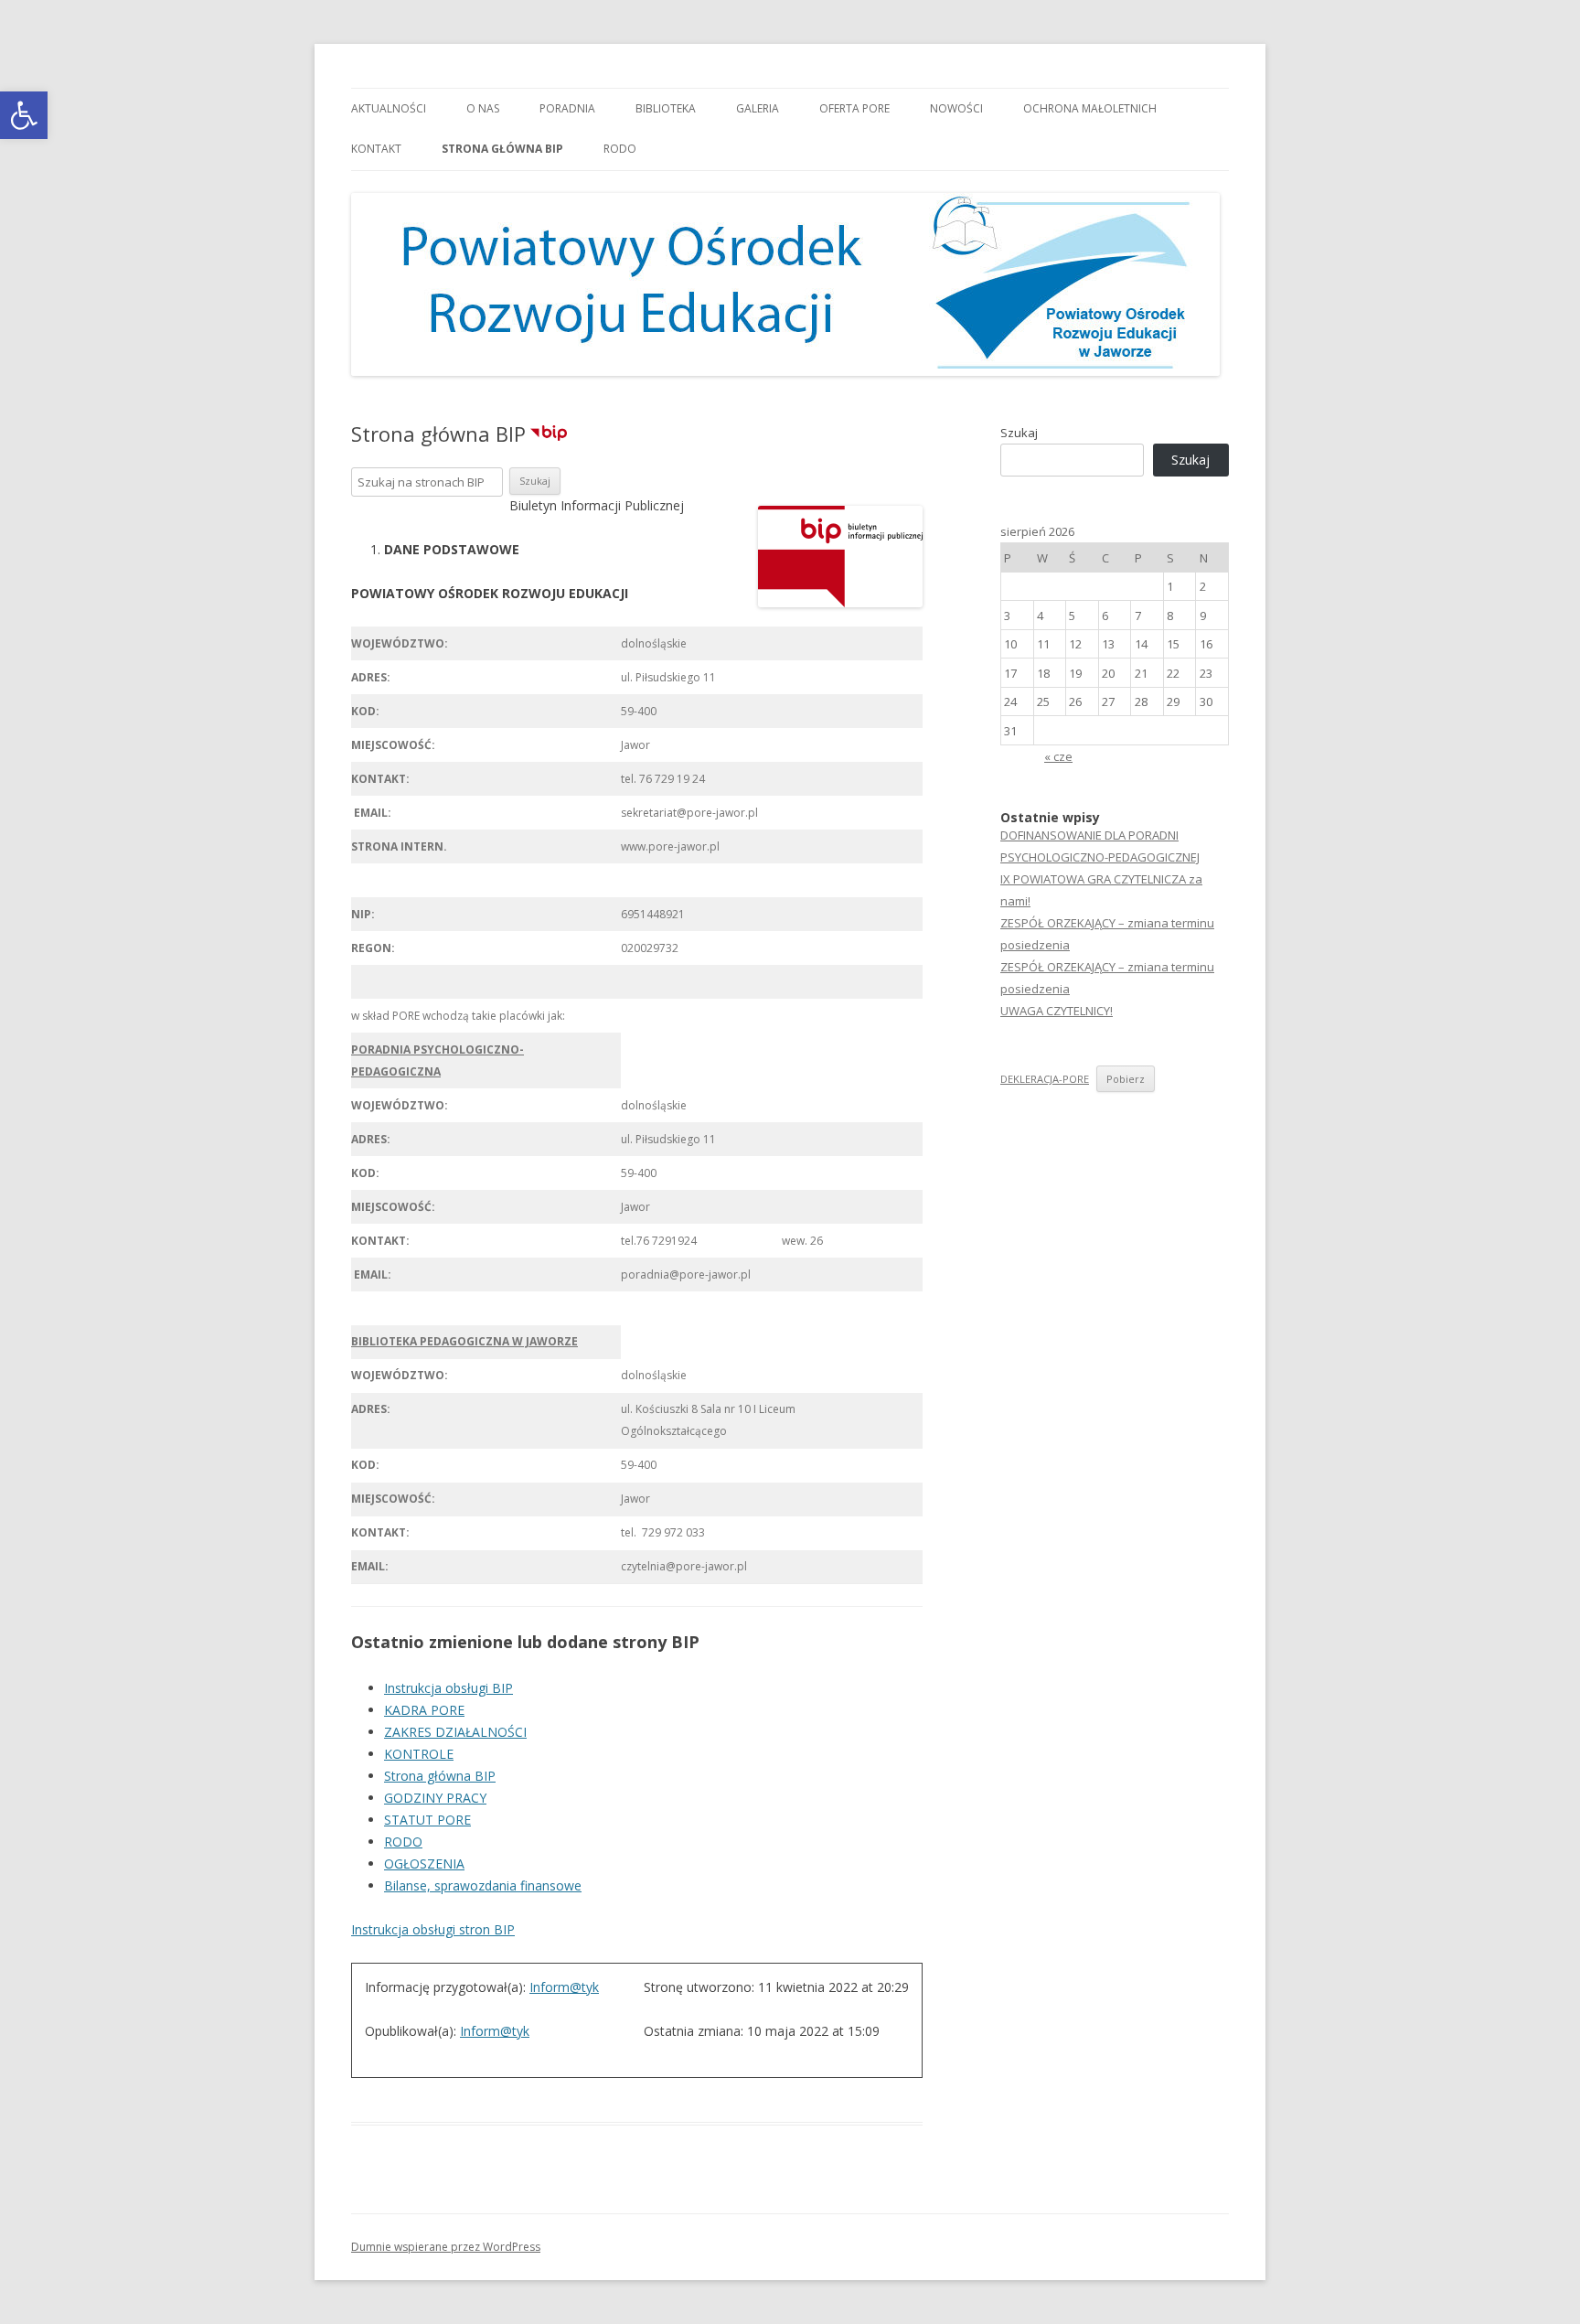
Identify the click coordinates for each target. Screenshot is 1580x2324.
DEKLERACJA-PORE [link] (1045, 1079)
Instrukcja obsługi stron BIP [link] (433, 1929)
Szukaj (1019, 433)
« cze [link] (1058, 756)
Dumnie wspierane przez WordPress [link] (446, 2247)
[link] (24, 115)
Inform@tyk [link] (564, 1987)
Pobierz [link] (1126, 1079)
